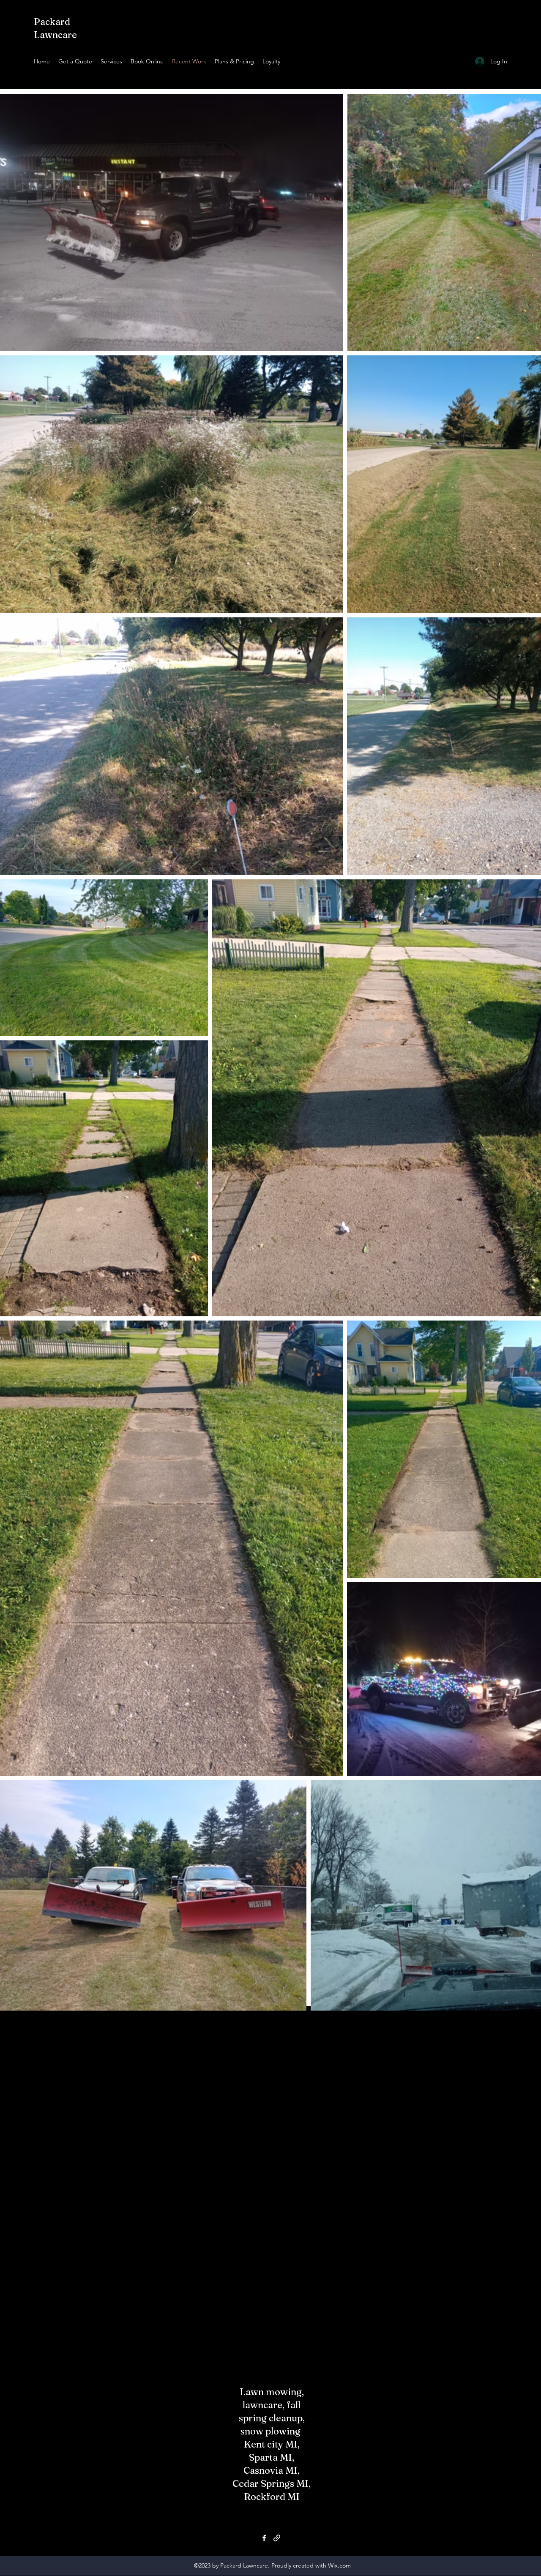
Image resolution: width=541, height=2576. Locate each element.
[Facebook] (264, 2538)
